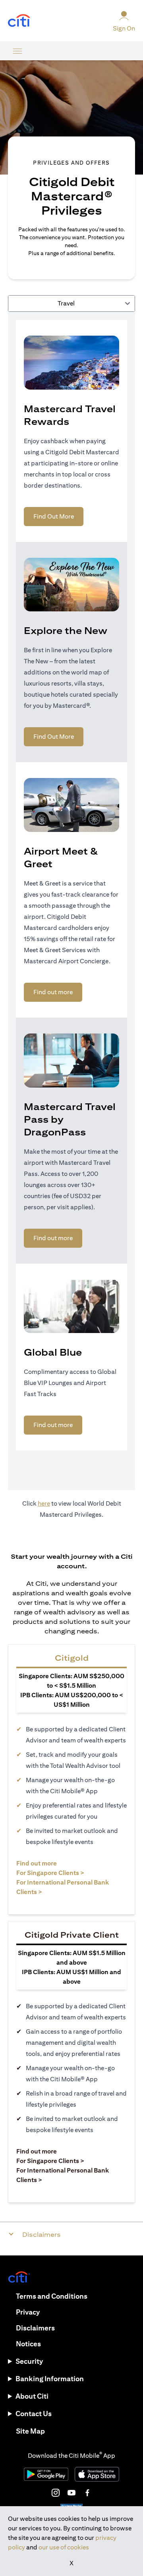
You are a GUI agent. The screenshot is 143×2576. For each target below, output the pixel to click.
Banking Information (50, 2379)
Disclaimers (35, 2328)
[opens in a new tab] (19, 21)
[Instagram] (56, 2493)
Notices (28, 2344)
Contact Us (34, 2414)
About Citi (32, 2396)
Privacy (28, 2312)
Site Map (30, 2431)
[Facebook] (87, 2493)
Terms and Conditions (52, 2296)
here (44, 1503)
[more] (17, 51)
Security (29, 2361)
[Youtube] (71, 2493)
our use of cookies (64, 2547)
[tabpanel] (71, 901)
